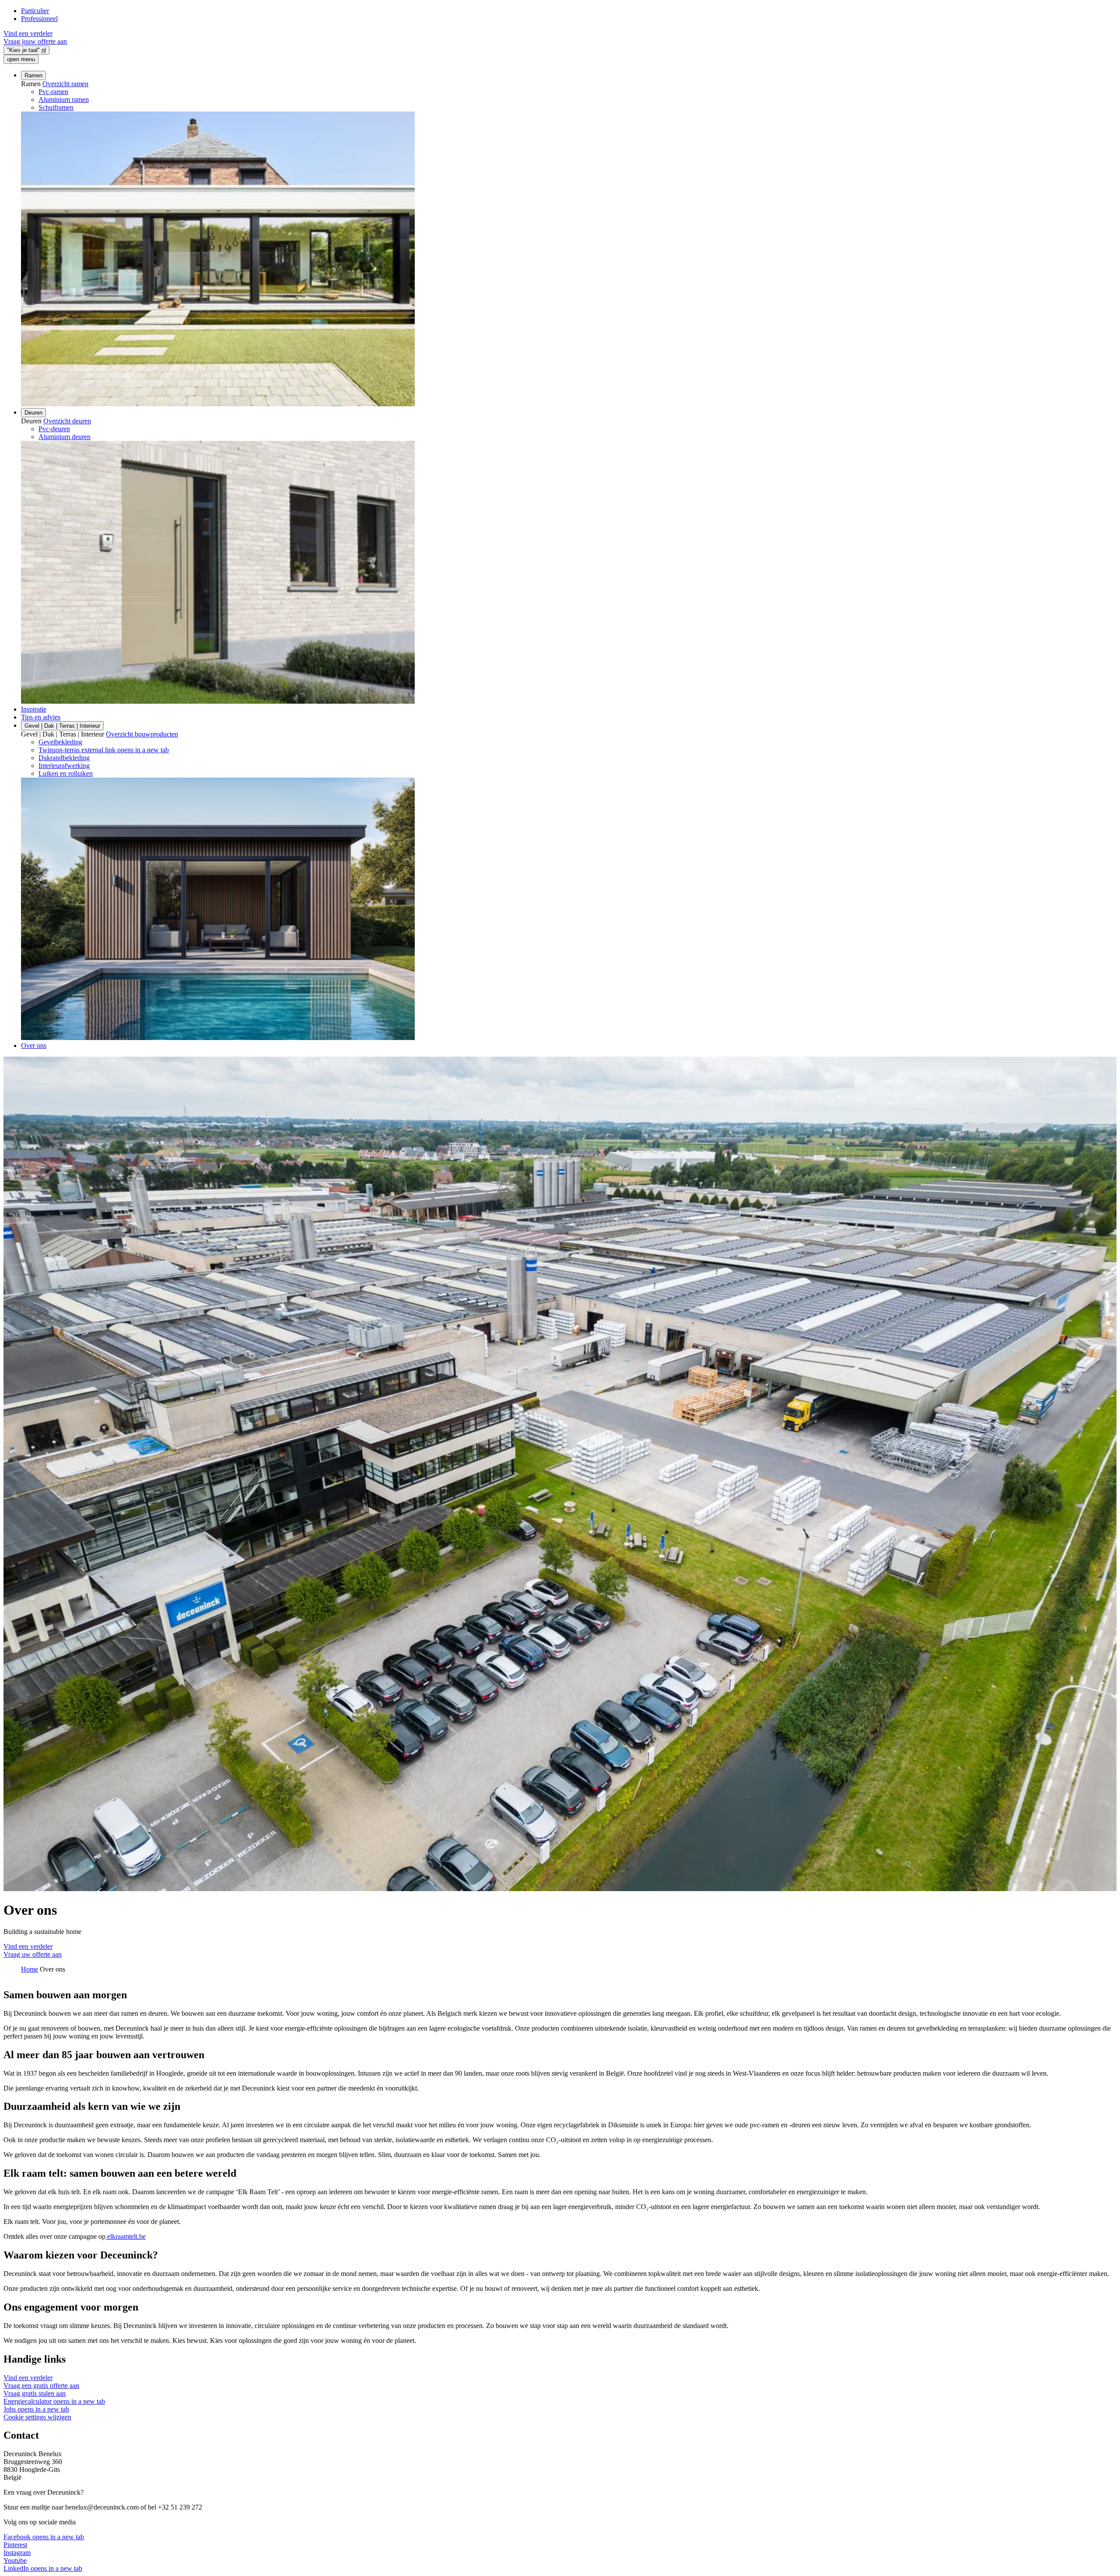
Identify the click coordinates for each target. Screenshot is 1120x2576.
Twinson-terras (104, 750)
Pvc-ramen (53, 92)
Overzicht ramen (65, 84)
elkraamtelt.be (126, 2236)
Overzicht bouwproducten (142, 734)
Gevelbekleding (60, 742)
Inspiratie (34, 709)
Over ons (34, 1045)
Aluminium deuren (65, 437)
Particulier (35, 11)
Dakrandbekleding (64, 758)
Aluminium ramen (64, 99)
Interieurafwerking (64, 766)
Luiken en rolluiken (66, 773)
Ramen (33, 75)
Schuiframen (56, 107)
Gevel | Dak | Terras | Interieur (62, 726)
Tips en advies (41, 717)
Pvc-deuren (54, 429)
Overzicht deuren (67, 421)
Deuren (33, 413)
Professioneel (39, 19)
